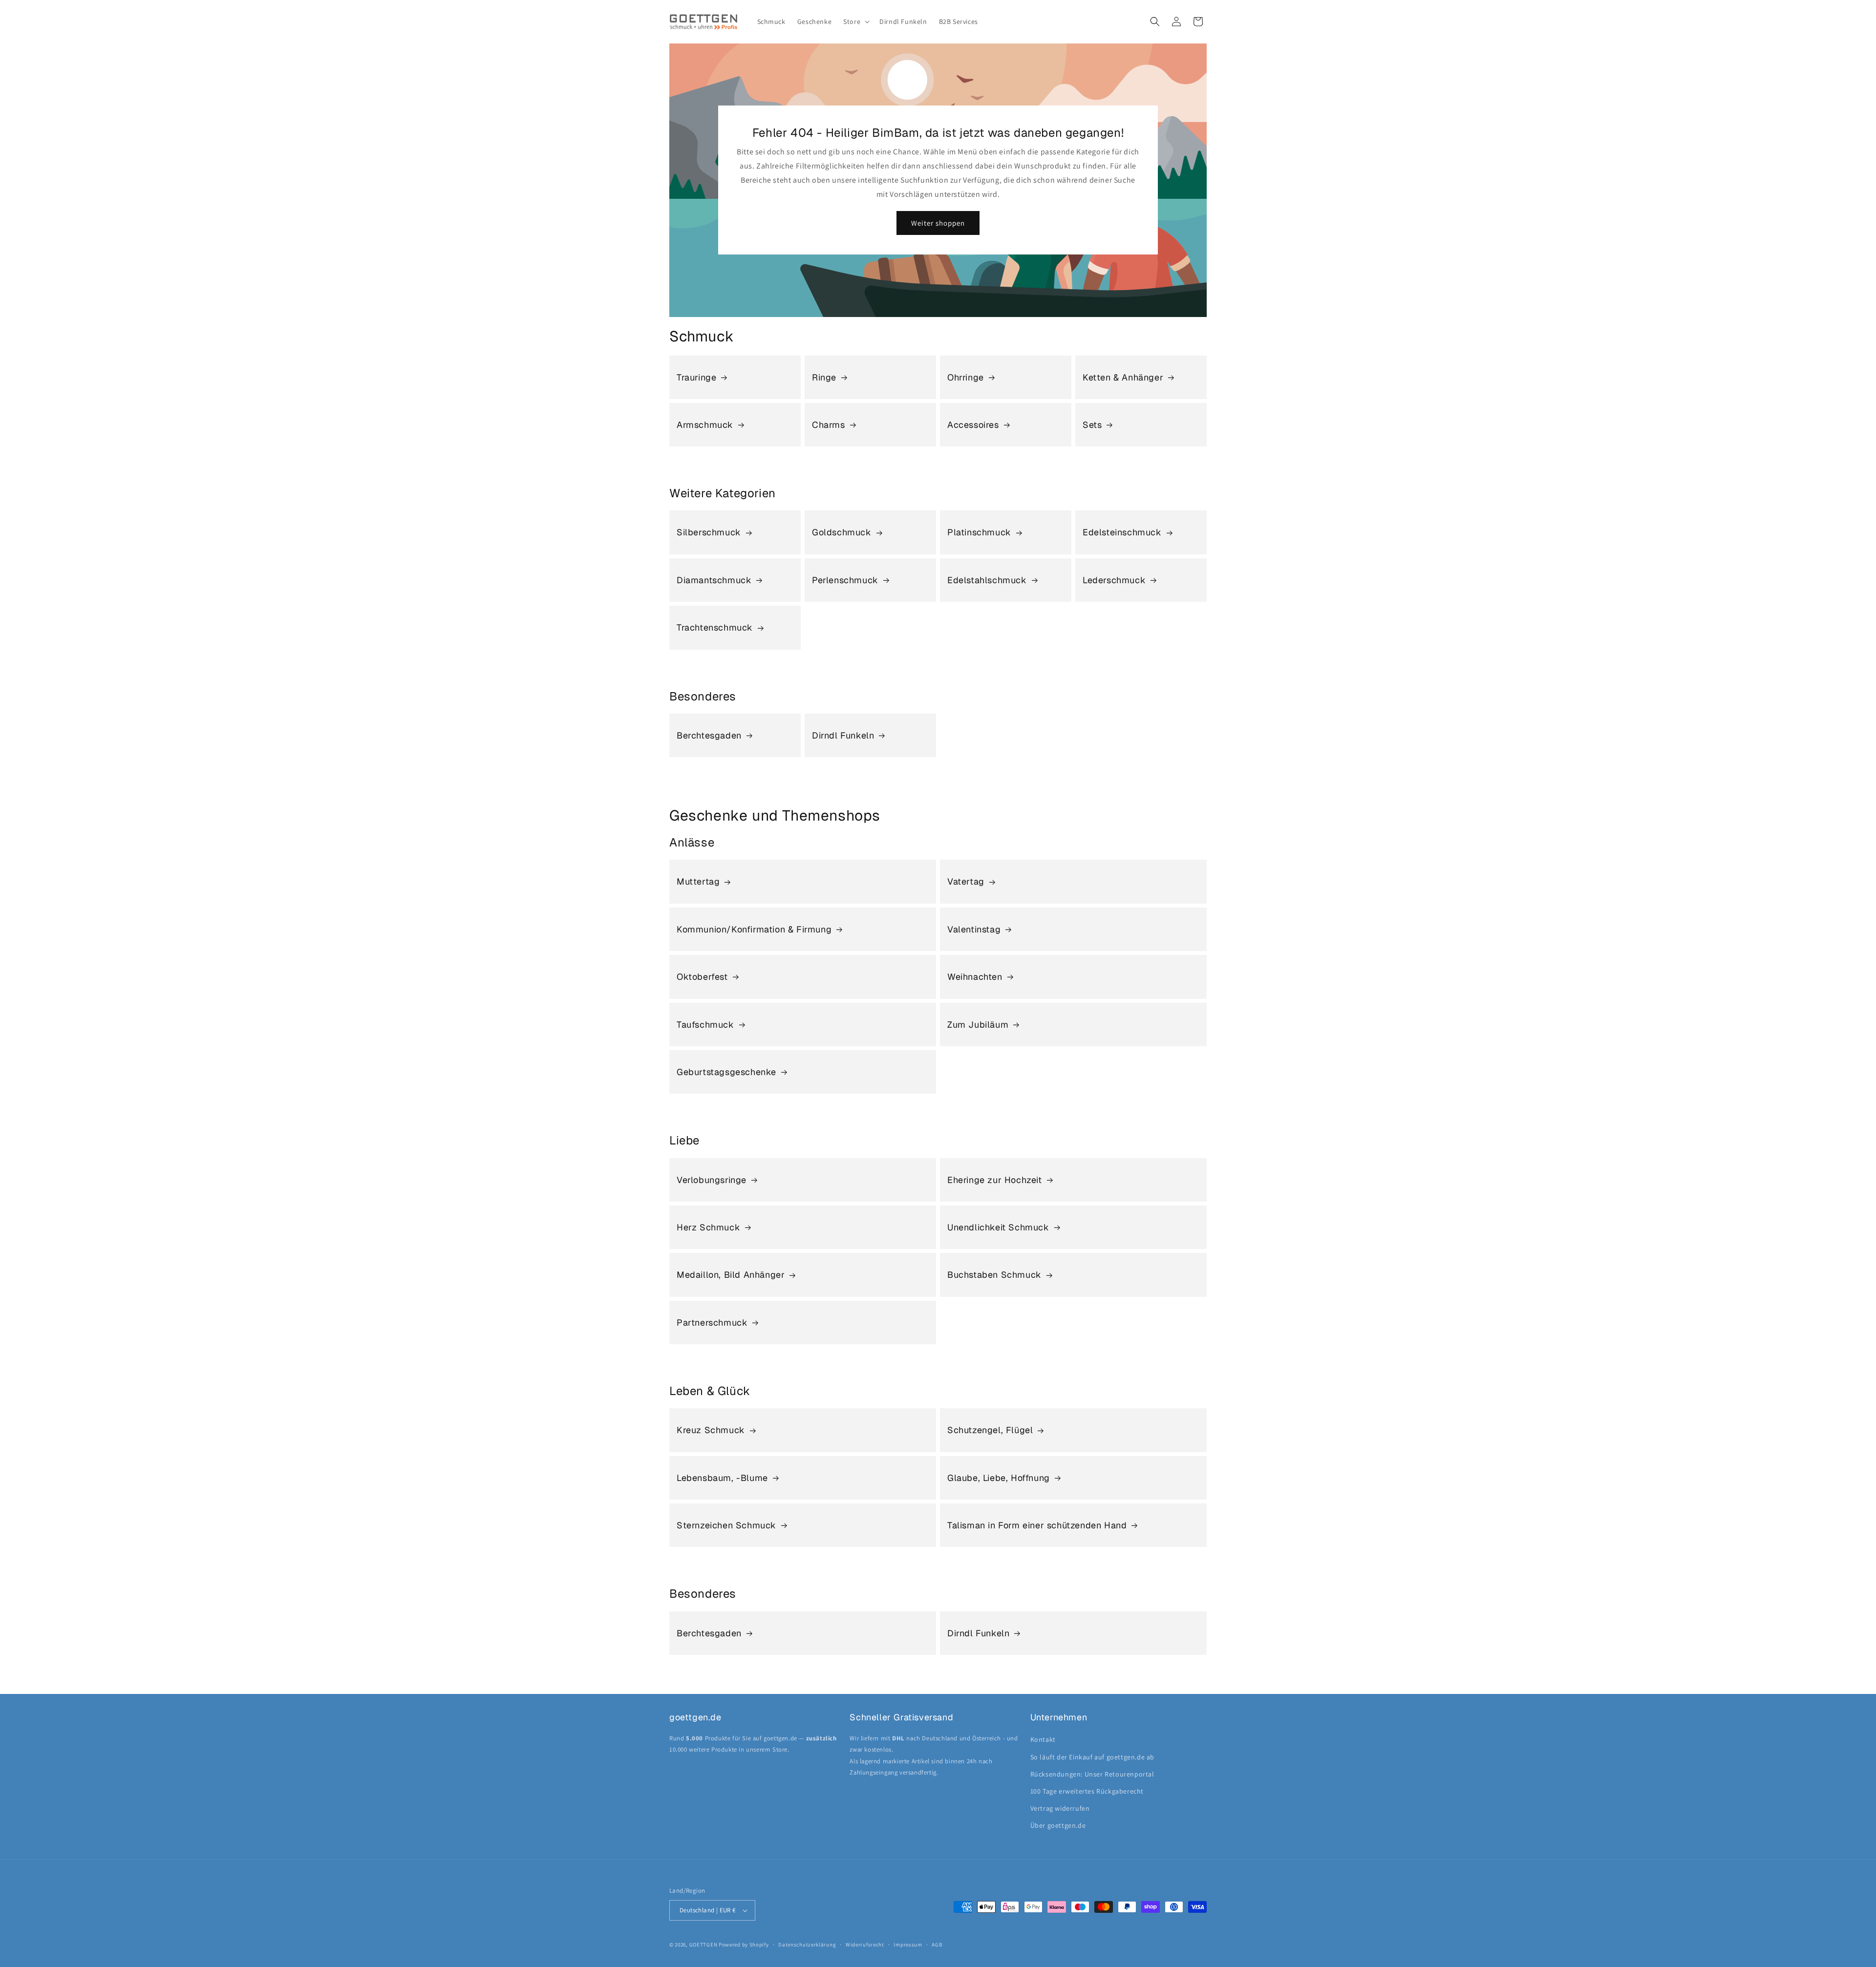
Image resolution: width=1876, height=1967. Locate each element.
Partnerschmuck (712, 1322)
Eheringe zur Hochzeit (995, 1180)
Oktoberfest (702, 977)
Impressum (908, 1945)
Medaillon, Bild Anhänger (731, 1275)
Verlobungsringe (712, 1180)
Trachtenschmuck (715, 627)
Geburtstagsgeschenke (726, 1072)
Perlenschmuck (845, 580)
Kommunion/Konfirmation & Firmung (754, 929)
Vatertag (966, 881)
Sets (1092, 425)
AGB (937, 1945)
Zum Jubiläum (978, 1025)
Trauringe (696, 377)
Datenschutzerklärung (807, 1945)
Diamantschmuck (714, 580)
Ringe (824, 377)
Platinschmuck (979, 532)
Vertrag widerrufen (1060, 1808)
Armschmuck (705, 425)
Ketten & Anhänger (1123, 377)
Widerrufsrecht (865, 1945)
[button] (855, 21)
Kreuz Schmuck (711, 1430)
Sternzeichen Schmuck (726, 1525)
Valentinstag (974, 929)
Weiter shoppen (938, 223)
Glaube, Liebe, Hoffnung (999, 1478)
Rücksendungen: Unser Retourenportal (1092, 1774)
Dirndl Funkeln (843, 735)
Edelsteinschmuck (1122, 532)
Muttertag (698, 881)
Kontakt (1043, 1739)
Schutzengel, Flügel (990, 1430)
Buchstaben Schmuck (994, 1275)
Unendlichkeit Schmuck (998, 1227)
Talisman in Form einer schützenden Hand (1037, 1525)
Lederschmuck (1114, 580)
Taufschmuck (705, 1025)
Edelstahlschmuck (987, 580)
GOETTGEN (703, 1945)
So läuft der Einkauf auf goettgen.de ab (1092, 1757)
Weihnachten (975, 977)
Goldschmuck (842, 532)
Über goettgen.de (1058, 1825)
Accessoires (973, 425)
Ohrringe (966, 377)
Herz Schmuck (708, 1227)
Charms (829, 425)
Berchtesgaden (709, 735)
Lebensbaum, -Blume (722, 1478)
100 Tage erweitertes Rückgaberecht (1087, 1791)
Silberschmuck (709, 532)
